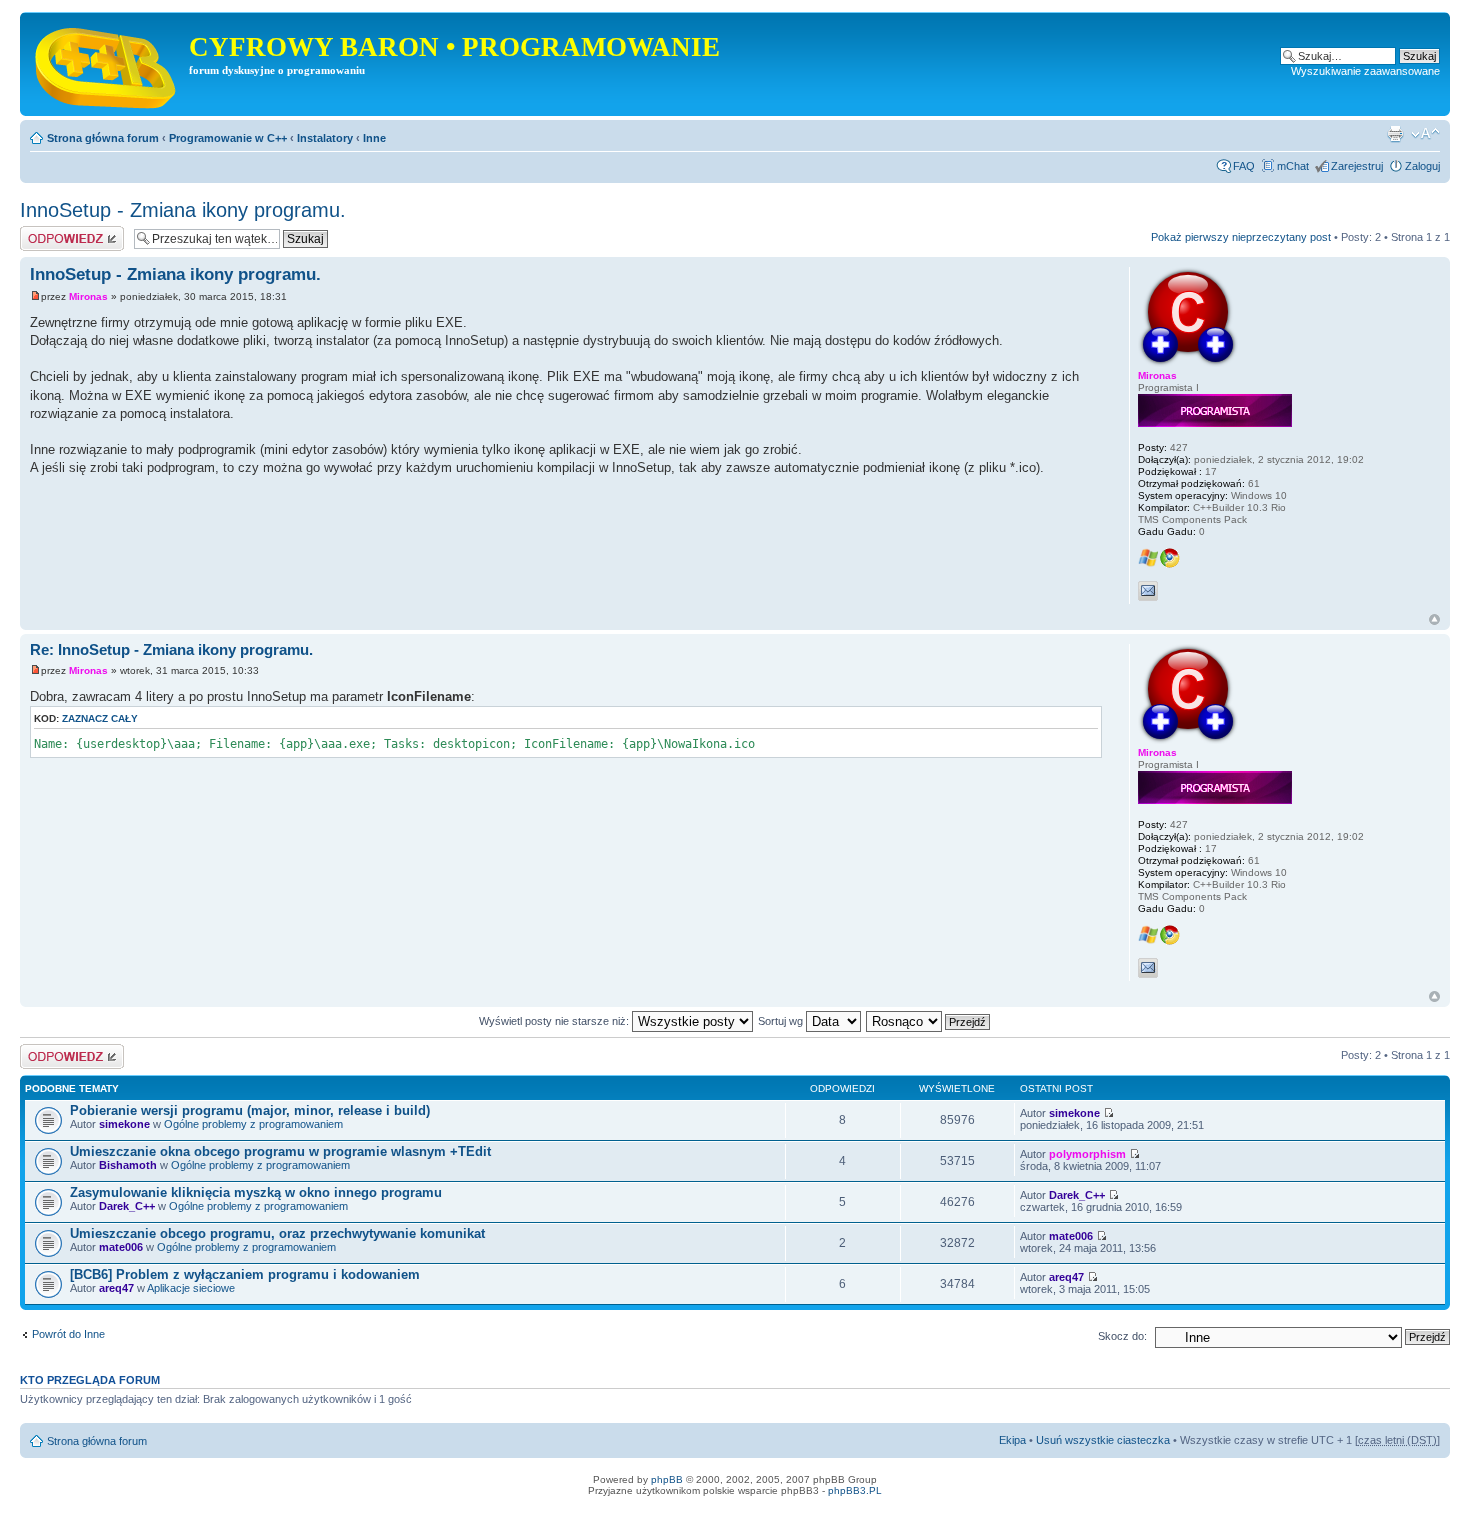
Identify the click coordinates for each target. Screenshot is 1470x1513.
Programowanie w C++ (228, 138)
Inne (374, 138)
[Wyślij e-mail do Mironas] (1148, 591)
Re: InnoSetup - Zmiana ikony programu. (171, 649)
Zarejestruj (1357, 166)
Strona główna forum (103, 138)
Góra (1434, 619)
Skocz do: (1122, 1336)
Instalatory (325, 138)
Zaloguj (1422, 166)
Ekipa (1012, 1440)
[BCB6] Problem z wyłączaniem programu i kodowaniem (245, 1274)
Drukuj (1395, 134)
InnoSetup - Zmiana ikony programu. (183, 210)
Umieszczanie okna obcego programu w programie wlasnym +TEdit (280, 1151)
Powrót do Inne (68, 1334)
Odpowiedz (47, 232)
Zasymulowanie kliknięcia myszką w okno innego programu (256, 1192)
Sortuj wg (782, 1021)
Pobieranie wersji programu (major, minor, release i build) (250, 1110)
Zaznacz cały (100, 718)
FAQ (1244, 166)
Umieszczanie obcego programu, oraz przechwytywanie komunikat (277, 1233)
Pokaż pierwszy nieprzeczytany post (1241, 237)
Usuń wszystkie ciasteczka (1103, 1440)
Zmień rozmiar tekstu (1425, 134)
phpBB (667, 1479)
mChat (1293, 166)
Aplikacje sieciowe (191, 1288)
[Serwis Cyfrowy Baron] (107, 64)
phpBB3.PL (855, 1490)
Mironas (88, 296)
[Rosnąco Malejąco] (929, 1021)
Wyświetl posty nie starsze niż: (555, 1021)
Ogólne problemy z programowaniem (253, 1124)
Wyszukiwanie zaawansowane (1365, 71)
